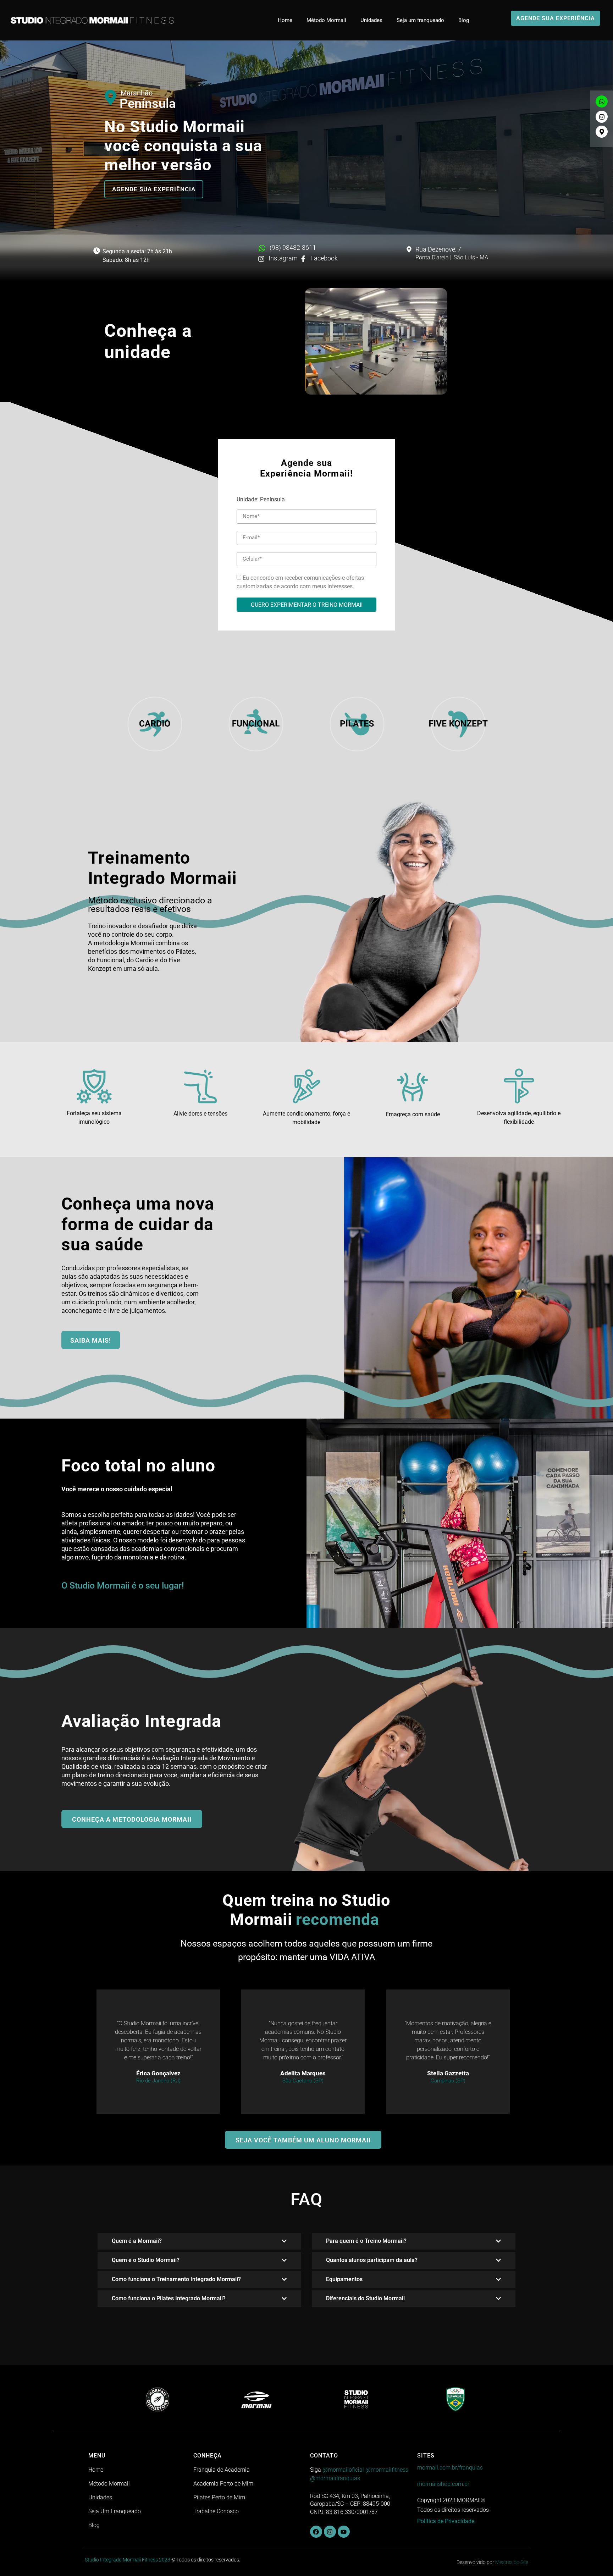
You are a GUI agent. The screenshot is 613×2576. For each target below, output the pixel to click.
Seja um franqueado (420, 20)
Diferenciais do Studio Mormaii (365, 2298)
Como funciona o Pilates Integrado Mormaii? (169, 2298)
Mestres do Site (512, 2562)
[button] (199, 2241)
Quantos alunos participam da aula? (372, 2260)
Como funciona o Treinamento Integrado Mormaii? (176, 2279)
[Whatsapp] (602, 101)
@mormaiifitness (387, 2470)
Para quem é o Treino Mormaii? (366, 2241)
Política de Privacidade (446, 2521)
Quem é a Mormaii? (137, 2241)
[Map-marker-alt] (602, 132)
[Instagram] (602, 117)
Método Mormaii (326, 20)
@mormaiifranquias (335, 2478)
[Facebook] (316, 2532)
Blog (464, 20)
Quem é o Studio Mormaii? (146, 2260)
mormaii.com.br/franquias (450, 2468)
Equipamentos (344, 2279)
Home (285, 20)
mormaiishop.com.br (443, 2484)
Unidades (371, 20)
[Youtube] (344, 2532)
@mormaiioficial (343, 2470)
